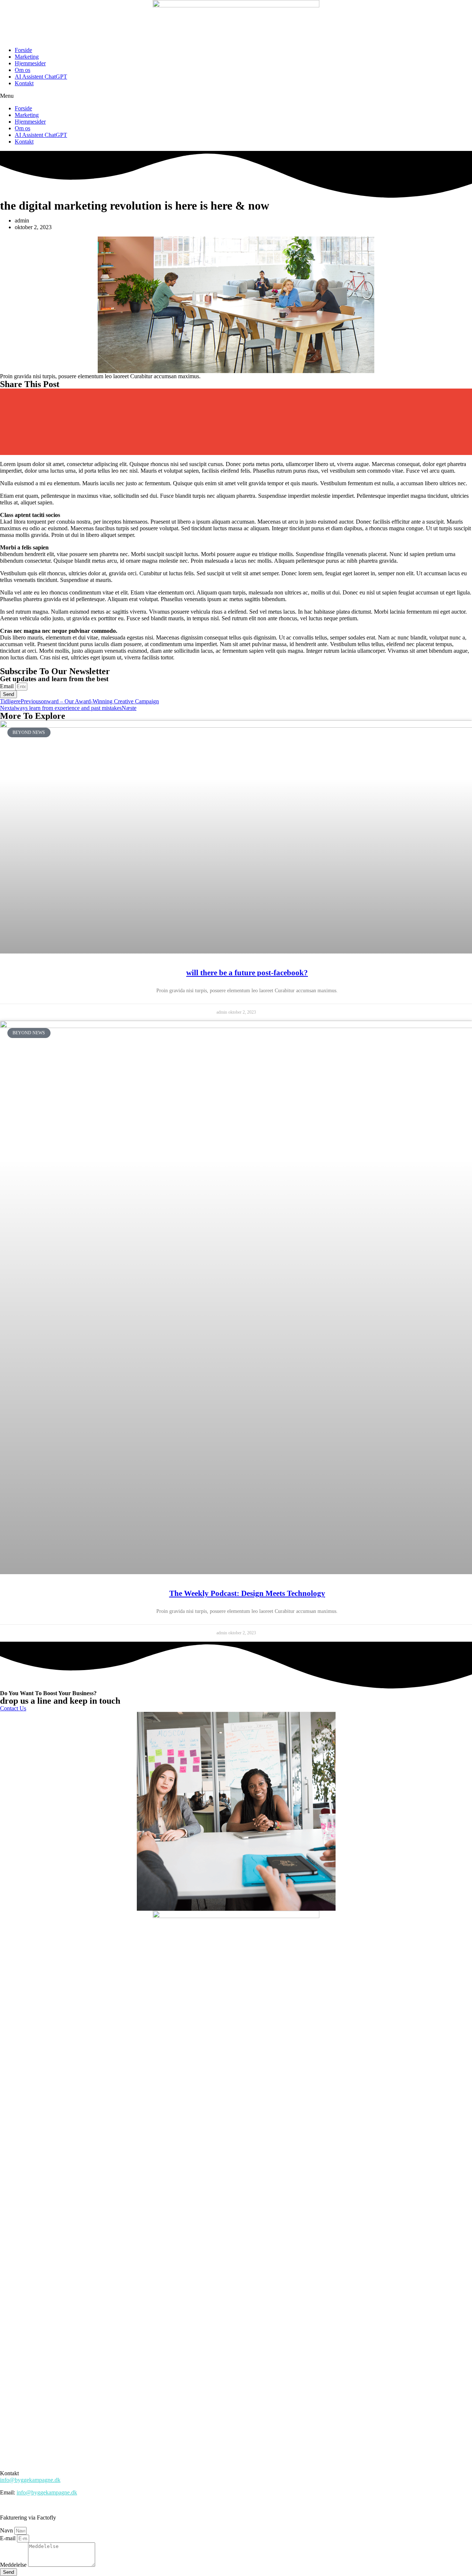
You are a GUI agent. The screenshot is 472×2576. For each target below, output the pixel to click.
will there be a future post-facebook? (247, 973)
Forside (23, 50)
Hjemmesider (30, 63)
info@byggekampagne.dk (30, 2480)
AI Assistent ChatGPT (41, 77)
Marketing (27, 57)
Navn (7, 2530)
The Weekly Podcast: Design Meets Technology (247, 1593)
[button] (236, 96)
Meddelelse (14, 2565)
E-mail (8, 2538)
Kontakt (24, 83)
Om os (22, 70)
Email (8, 686)
